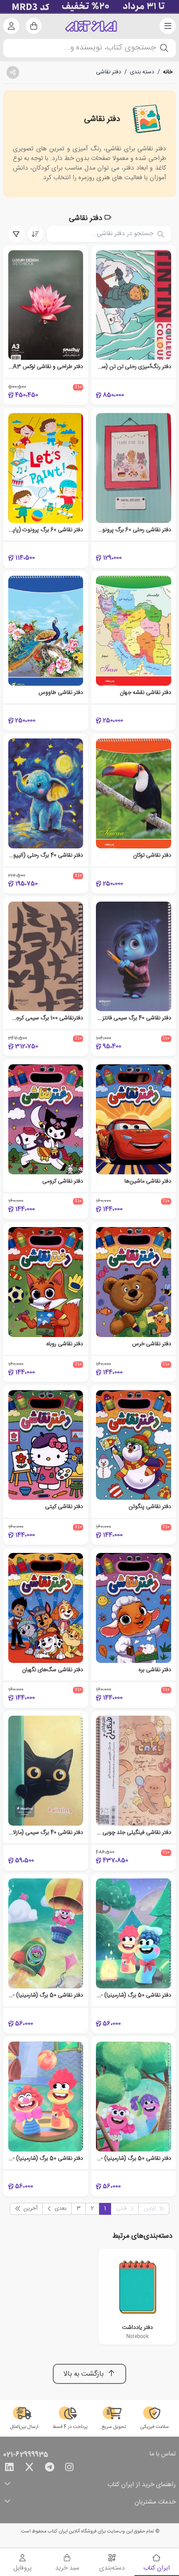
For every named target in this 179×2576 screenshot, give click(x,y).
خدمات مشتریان (155, 2502)
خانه (168, 72)
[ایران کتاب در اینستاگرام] (69, 2469)
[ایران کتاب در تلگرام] (50, 2469)
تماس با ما (163, 2455)
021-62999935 (26, 2455)
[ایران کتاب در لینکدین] (9, 2469)
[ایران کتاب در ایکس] (29, 2469)
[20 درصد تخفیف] (89, 7)
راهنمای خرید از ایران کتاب (142, 2485)
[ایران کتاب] (91, 26)
